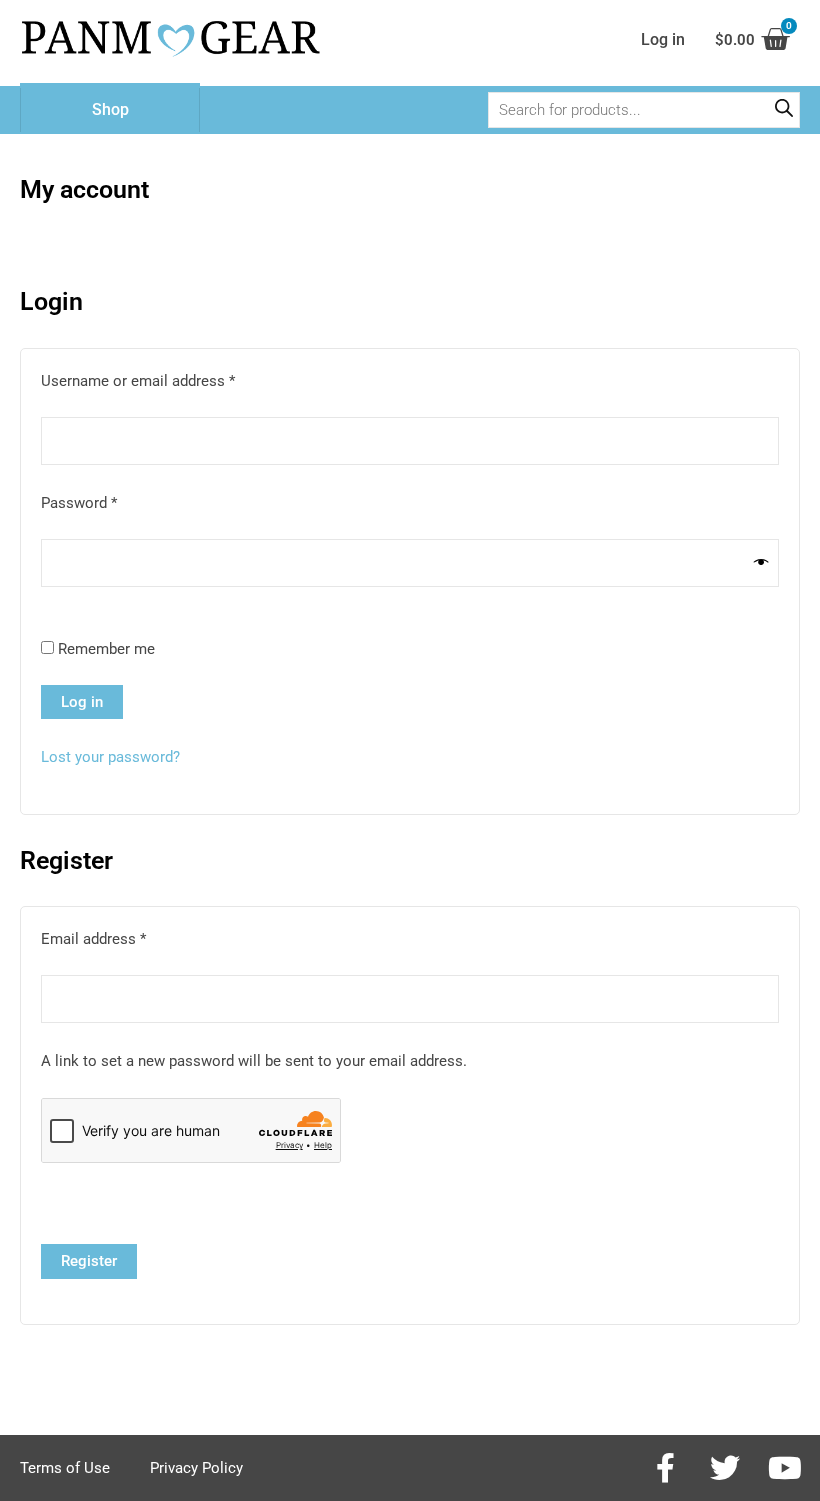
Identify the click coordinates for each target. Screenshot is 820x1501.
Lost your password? (110, 757)
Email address (122, 937)
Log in (82, 702)
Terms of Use (65, 1468)
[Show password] (761, 563)
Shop (110, 109)
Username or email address (167, 379)
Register (89, 1261)
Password (108, 501)
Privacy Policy (196, 1468)
